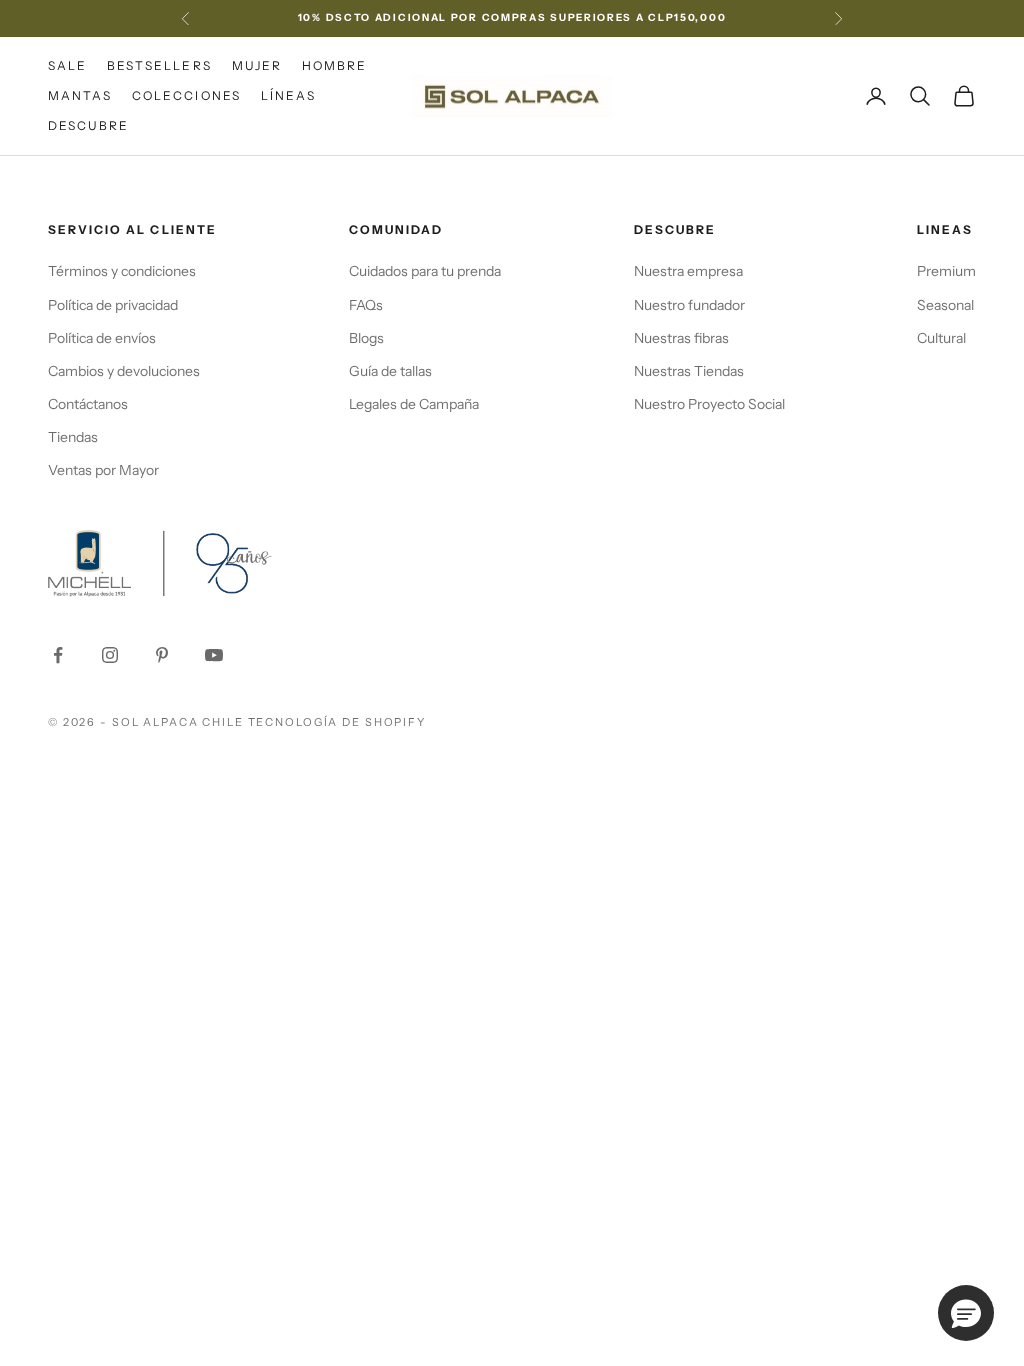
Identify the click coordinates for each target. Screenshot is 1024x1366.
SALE (67, 65)
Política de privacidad (113, 305)
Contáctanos (88, 404)
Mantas (80, 95)
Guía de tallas (390, 371)
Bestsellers (159, 65)
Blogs (366, 338)
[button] (966, 1313)
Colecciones (186, 95)
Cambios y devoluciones (124, 371)
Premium (946, 271)
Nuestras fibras (681, 338)
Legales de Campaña (414, 404)
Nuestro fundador (689, 305)
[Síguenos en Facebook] (58, 655)
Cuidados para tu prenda (425, 271)
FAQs (366, 305)
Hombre (334, 65)
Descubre (88, 125)
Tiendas (73, 437)
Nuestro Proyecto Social (709, 404)
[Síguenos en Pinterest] (162, 655)
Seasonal (945, 305)
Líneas (288, 95)
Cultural (941, 338)
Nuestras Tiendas (689, 371)
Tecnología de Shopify (337, 722)
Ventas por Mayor (103, 470)
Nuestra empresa (688, 271)
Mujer (257, 65)
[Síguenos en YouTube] (214, 655)
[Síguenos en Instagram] (110, 655)
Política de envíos (102, 338)
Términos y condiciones (122, 271)
